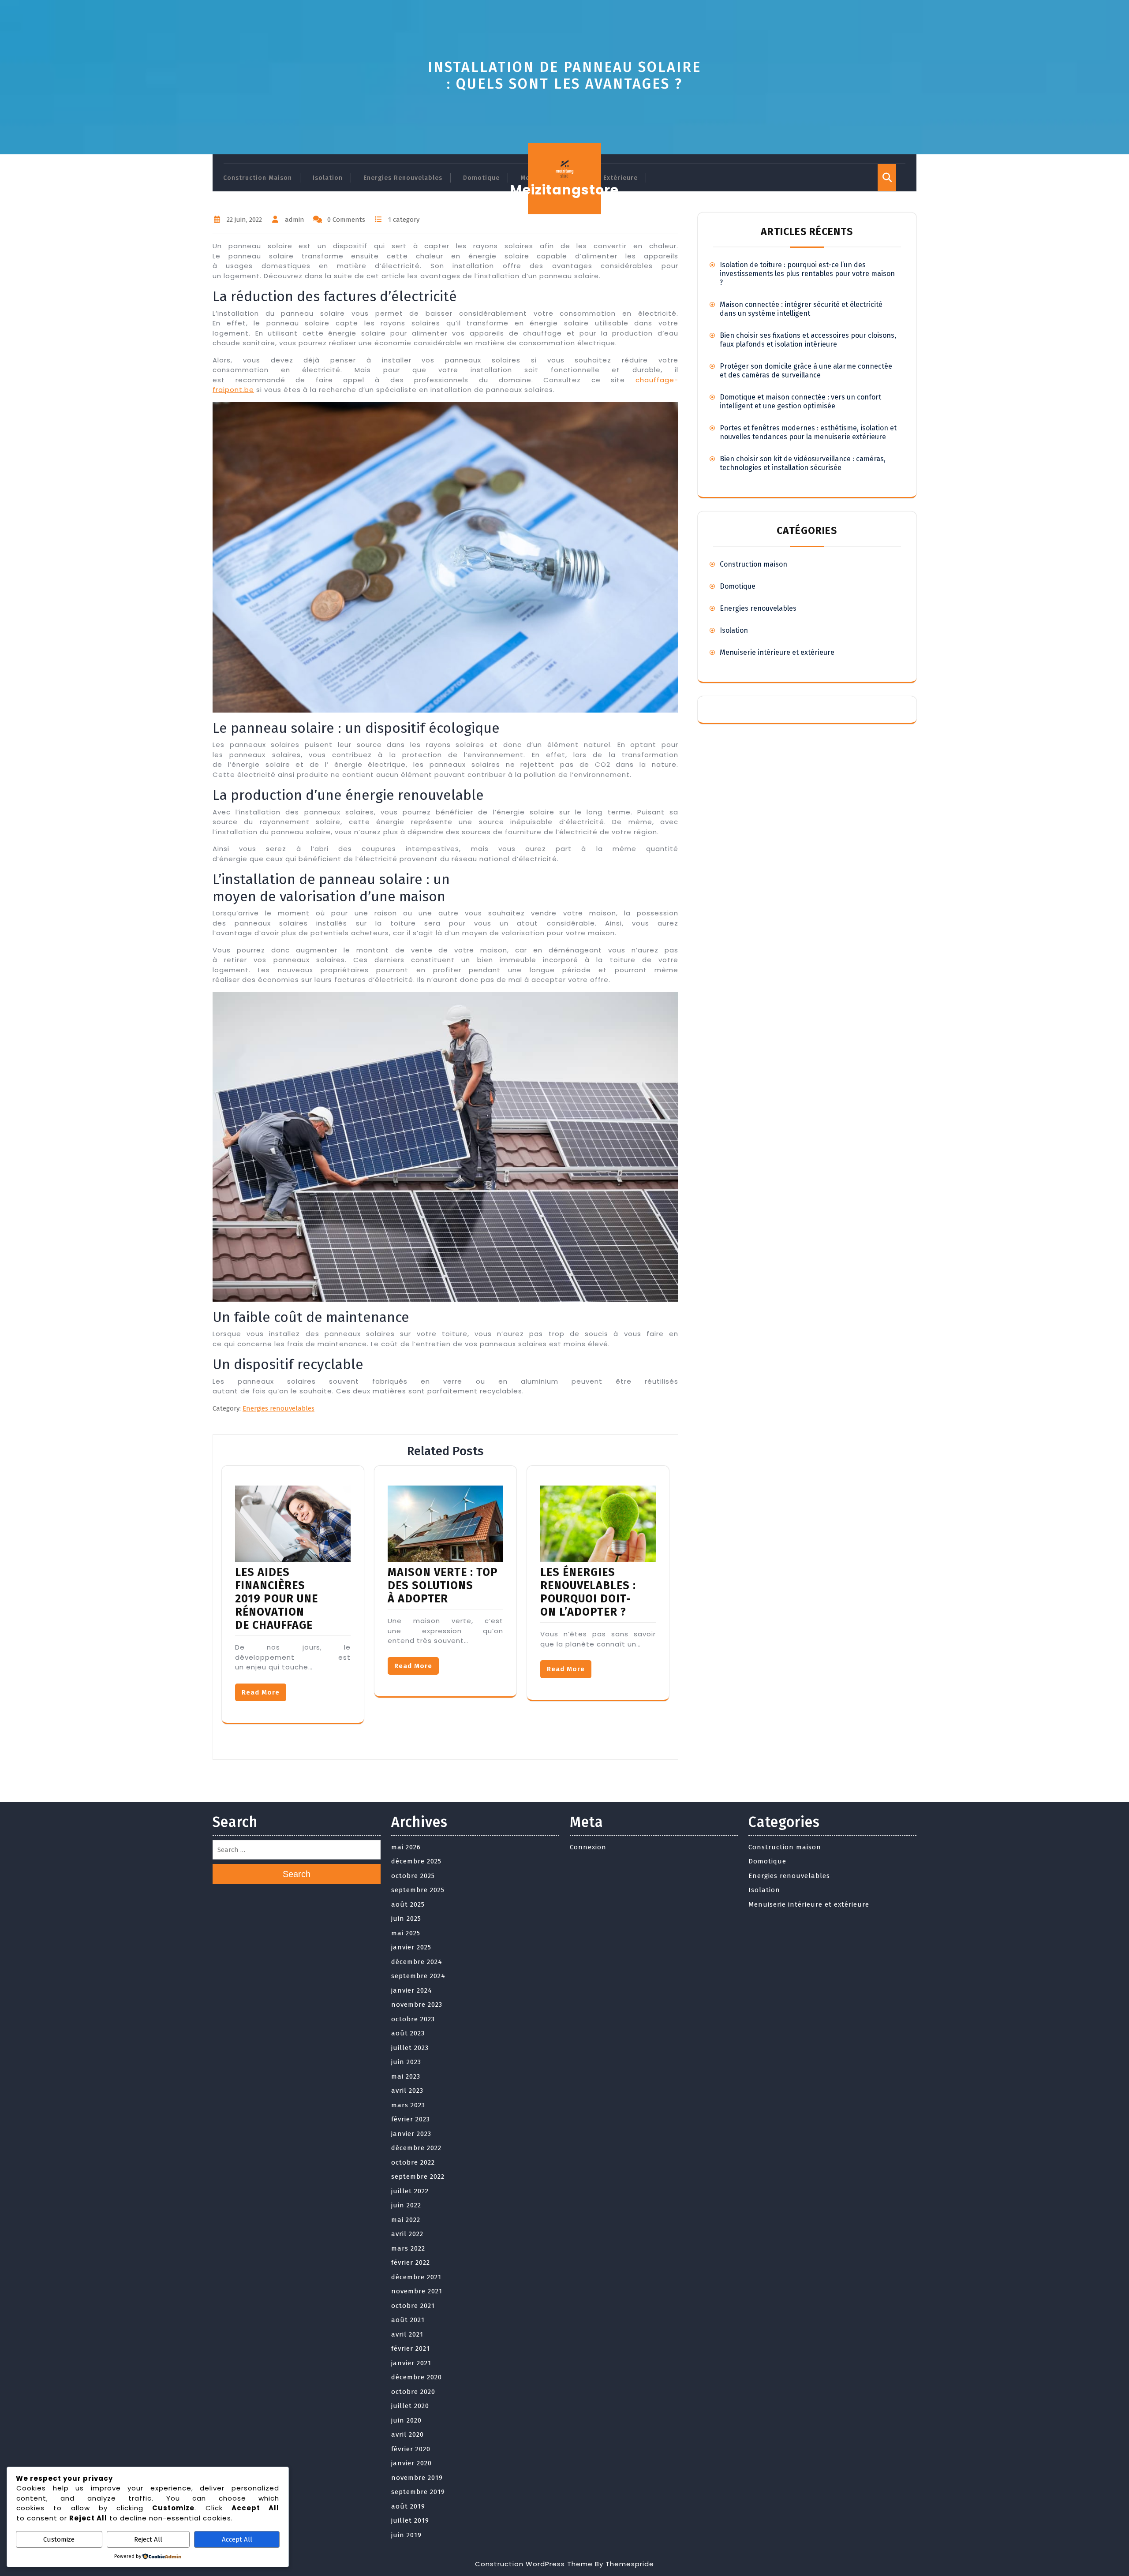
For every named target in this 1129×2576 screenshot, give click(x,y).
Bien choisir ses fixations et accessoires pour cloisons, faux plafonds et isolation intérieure (808, 340)
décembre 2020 (417, 2377)
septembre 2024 (418, 1976)
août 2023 (408, 2033)
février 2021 (411, 2348)
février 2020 (411, 2449)
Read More (261, 1692)
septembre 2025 (418, 1890)
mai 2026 (406, 1847)
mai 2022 (406, 2220)
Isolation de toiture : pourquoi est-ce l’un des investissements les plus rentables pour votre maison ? (807, 274)
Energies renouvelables (403, 178)
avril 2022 (407, 2234)
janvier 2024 (412, 1990)
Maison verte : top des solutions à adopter (443, 1586)
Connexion (588, 1847)
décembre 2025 (416, 1861)
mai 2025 (406, 1933)
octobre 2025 (413, 1876)
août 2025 (408, 1904)
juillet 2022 (410, 2191)
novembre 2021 (417, 2291)
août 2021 (408, 2320)
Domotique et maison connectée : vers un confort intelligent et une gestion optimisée (800, 401)
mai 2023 (406, 2076)
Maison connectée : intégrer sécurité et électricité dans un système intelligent (801, 309)
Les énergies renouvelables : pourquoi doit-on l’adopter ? (588, 1592)
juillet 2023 (410, 2048)
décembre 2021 (416, 2277)
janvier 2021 (411, 2363)
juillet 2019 (410, 2520)
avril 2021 (407, 2334)
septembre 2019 (418, 2492)
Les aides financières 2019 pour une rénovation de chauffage (277, 1599)
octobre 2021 (413, 2306)
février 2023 (411, 2119)
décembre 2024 (417, 1962)
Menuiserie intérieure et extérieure (777, 652)
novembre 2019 (417, 2478)
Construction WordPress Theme (534, 2564)
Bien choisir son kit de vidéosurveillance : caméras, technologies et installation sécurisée (803, 463)
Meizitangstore (564, 190)
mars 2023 (408, 2105)
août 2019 (408, 2506)
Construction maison (258, 178)
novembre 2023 (417, 2005)
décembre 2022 (416, 2148)
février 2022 (411, 2262)
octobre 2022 (413, 2162)
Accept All (237, 2539)
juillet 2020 (410, 2406)
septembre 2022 (418, 2177)
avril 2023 (407, 2091)
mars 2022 (408, 2248)
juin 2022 (406, 2205)
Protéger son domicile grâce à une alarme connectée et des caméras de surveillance (806, 371)
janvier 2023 (411, 2134)
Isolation (328, 178)
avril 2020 (407, 2434)
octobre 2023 (413, 2019)
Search (297, 1874)
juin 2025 (406, 1919)
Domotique (481, 178)
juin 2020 (406, 2420)
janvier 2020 (411, 2463)
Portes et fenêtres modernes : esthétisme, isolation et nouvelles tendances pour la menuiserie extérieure (808, 432)
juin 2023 (406, 2062)
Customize (59, 2539)
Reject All (148, 2539)
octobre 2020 (413, 2392)
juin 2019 (406, 2535)
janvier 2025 (411, 1947)
